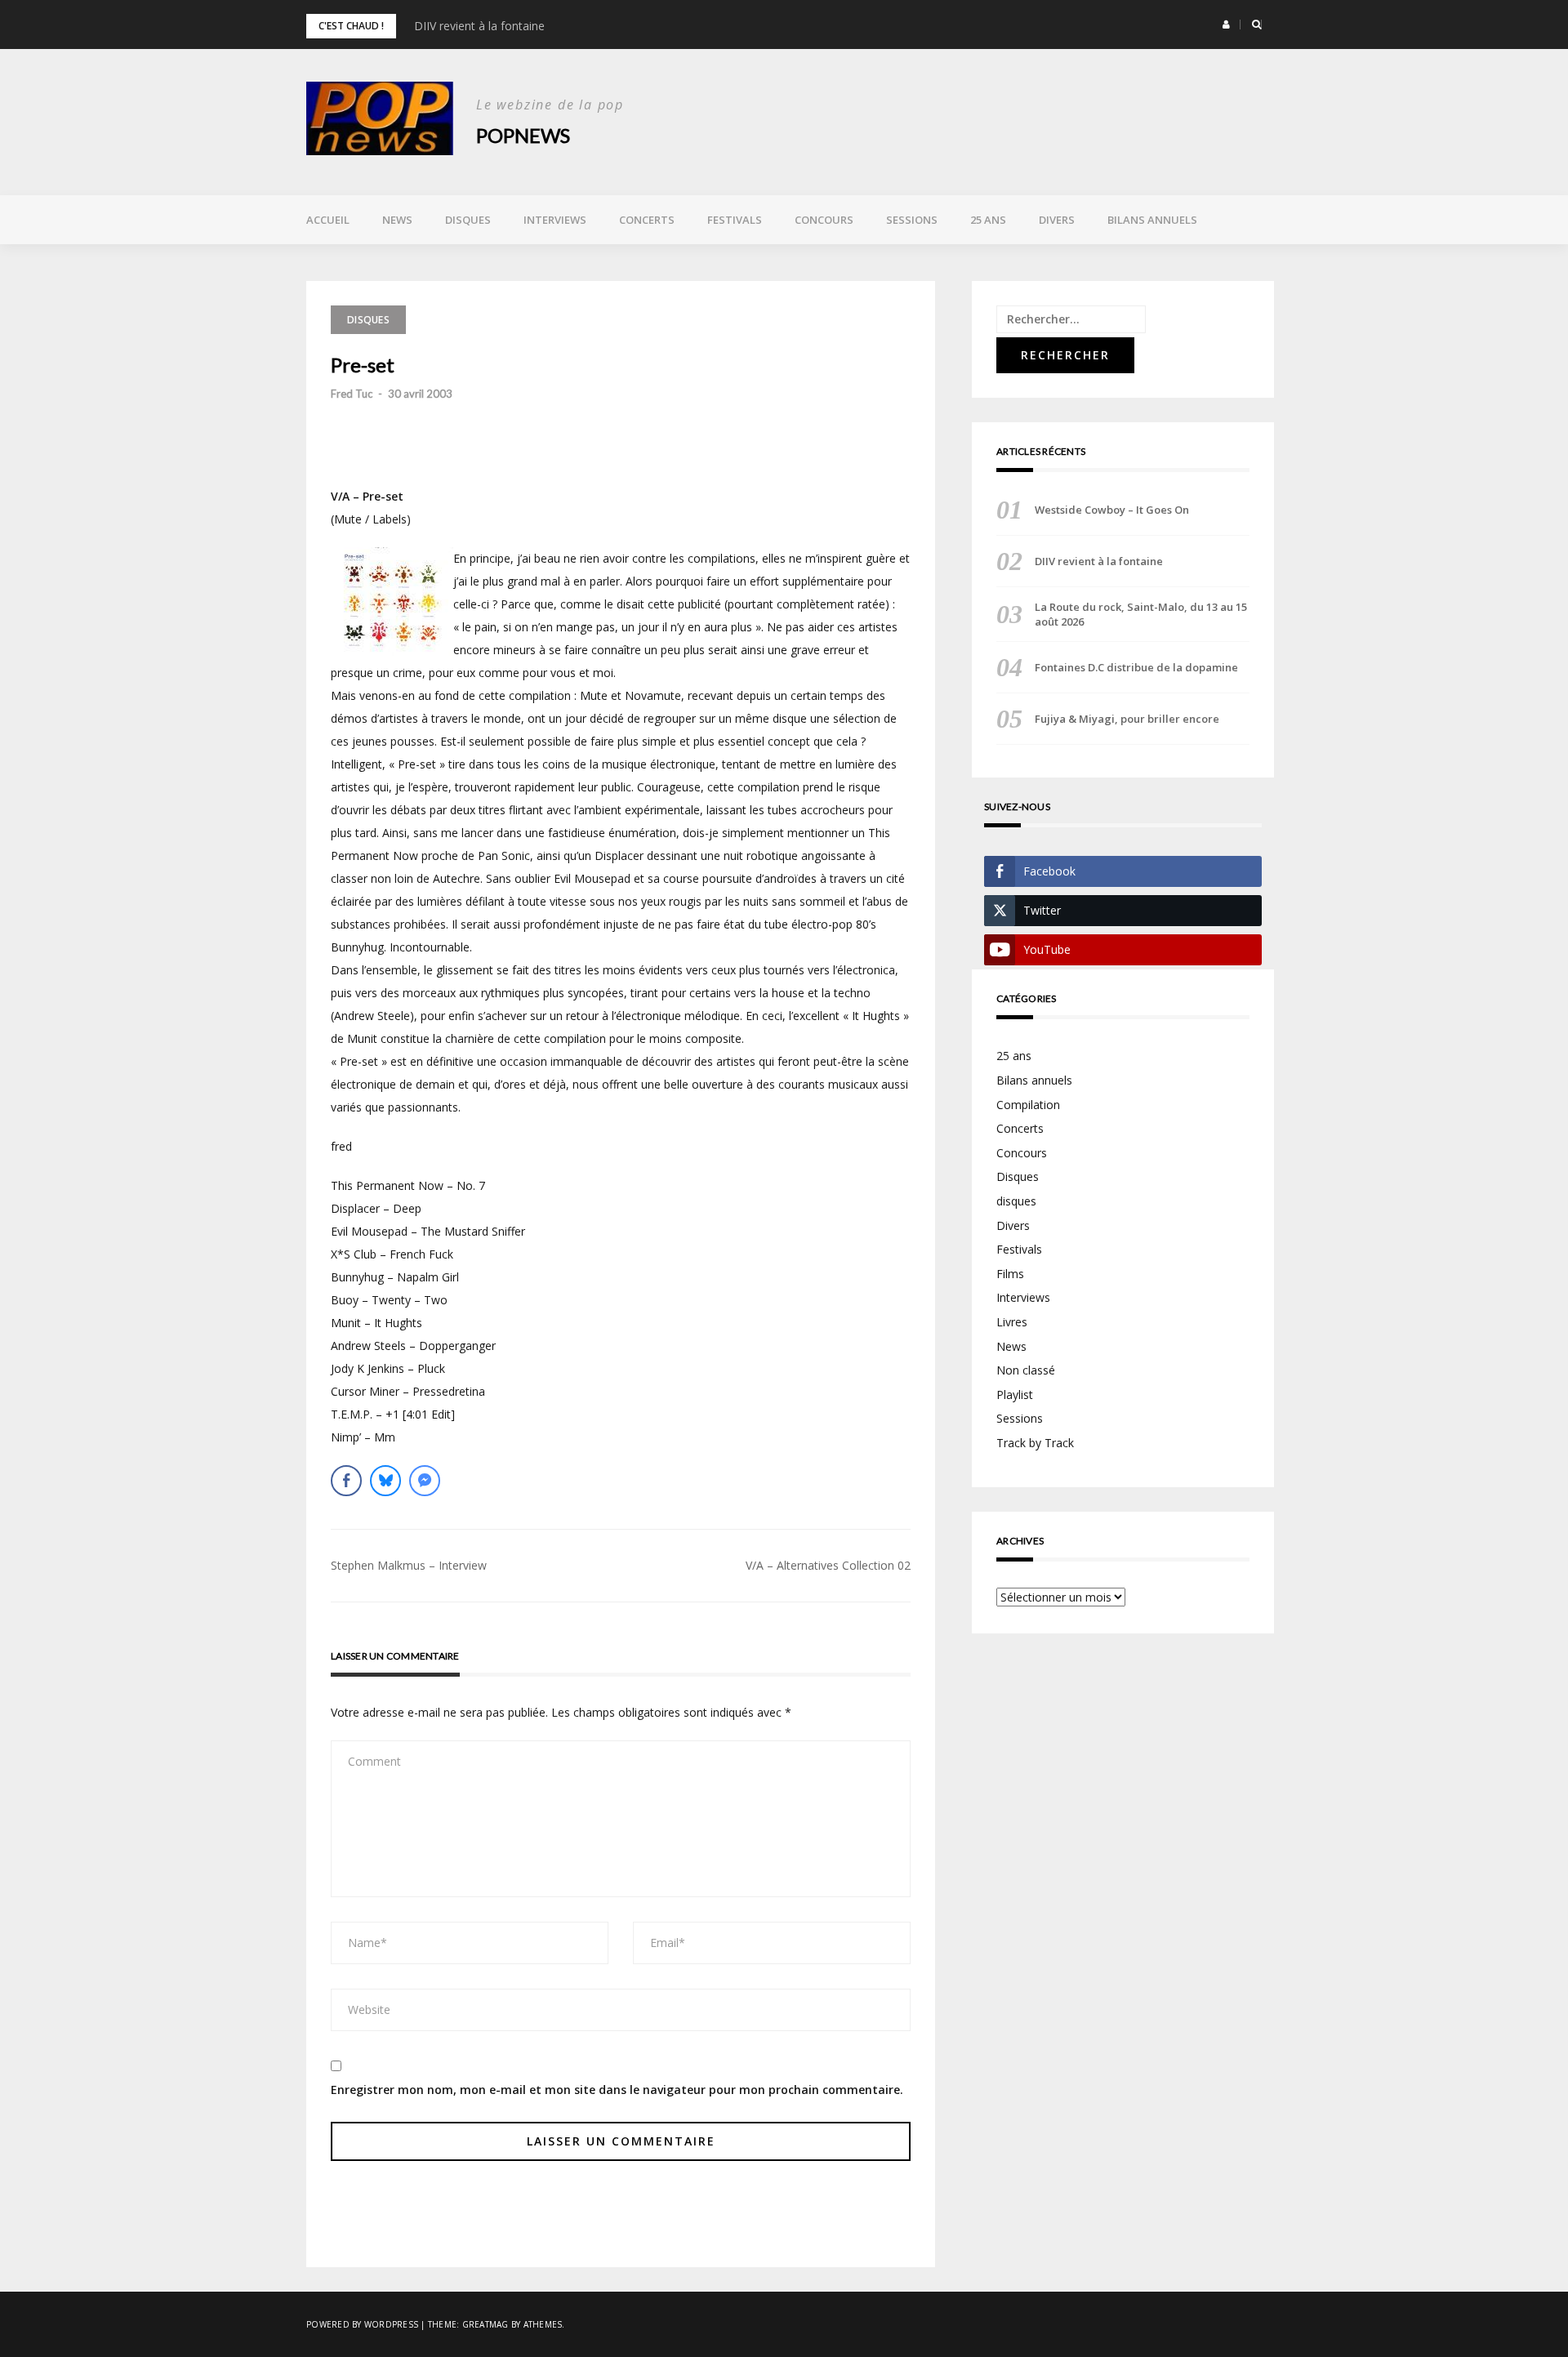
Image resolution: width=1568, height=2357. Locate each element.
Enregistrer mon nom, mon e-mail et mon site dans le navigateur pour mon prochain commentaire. (617, 2090)
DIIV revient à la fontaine (479, 26)
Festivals (735, 220)
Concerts (647, 220)
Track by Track (1035, 1443)
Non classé (1026, 1370)
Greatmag (486, 2324)
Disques (468, 220)
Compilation (1028, 1105)
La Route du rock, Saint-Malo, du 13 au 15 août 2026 (1141, 614)
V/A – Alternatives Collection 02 (828, 1565)
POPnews (523, 135)
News (397, 220)
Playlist (1015, 1395)
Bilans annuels (1152, 220)
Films (1010, 1274)
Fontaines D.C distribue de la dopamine (1136, 667)
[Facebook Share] (346, 1481)
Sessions (912, 220)
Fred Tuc (352, 394)
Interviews (555, 220)
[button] (1226, 25)
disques (1016, 1201)
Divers (1057, 220)
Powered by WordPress (362, 2324)
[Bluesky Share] (385, 1481)
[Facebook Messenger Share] (425, 1481)
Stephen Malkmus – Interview (409, 1565)
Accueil (328, 220)
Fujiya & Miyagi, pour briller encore (1127, 719)
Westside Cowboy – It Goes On (1112, 510)
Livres (1012, 1322)
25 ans (988, 220)
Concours (824, 220)
